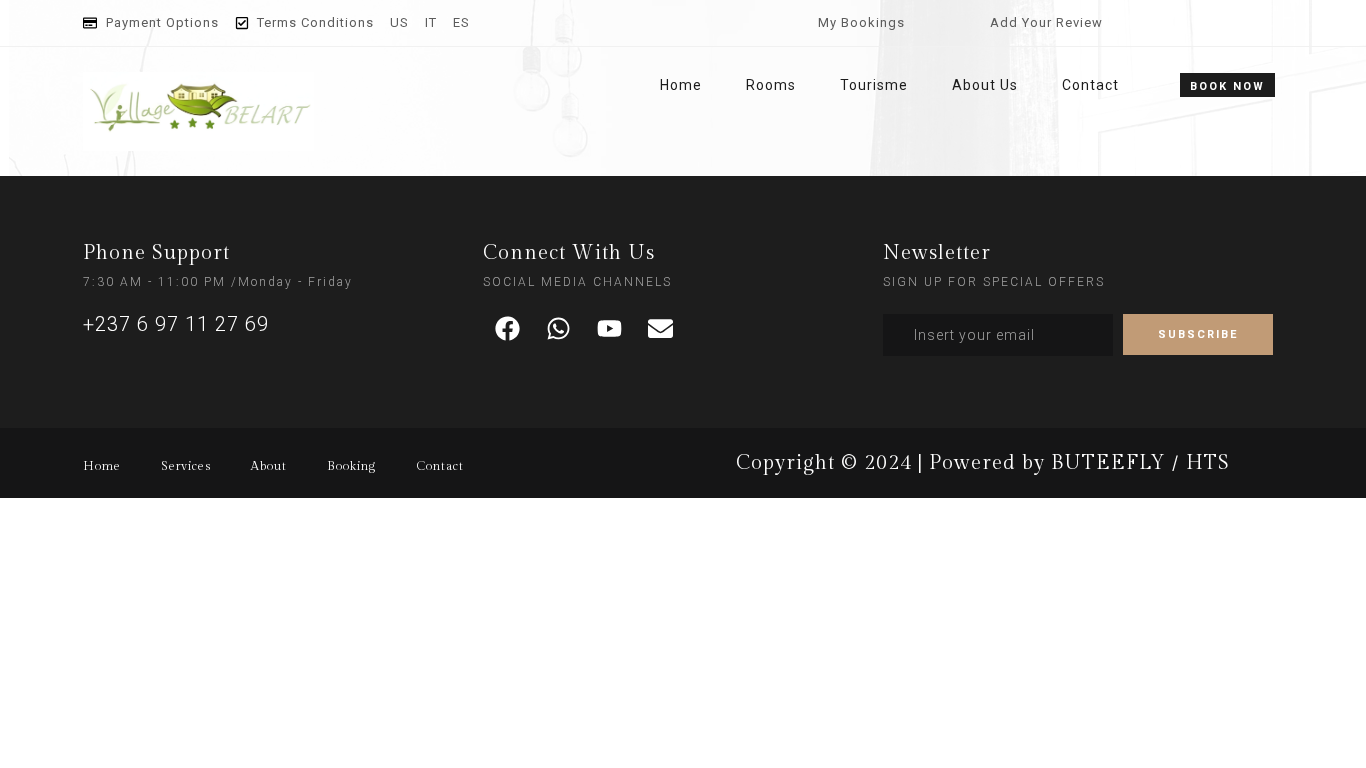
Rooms (771, 85)
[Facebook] (508, 329)
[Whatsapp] (559, 329)
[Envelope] (661, 329)
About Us (985, 85)
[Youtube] (610, 329)
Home (681, 85)
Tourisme (874, 85)
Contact (1090, 85)
